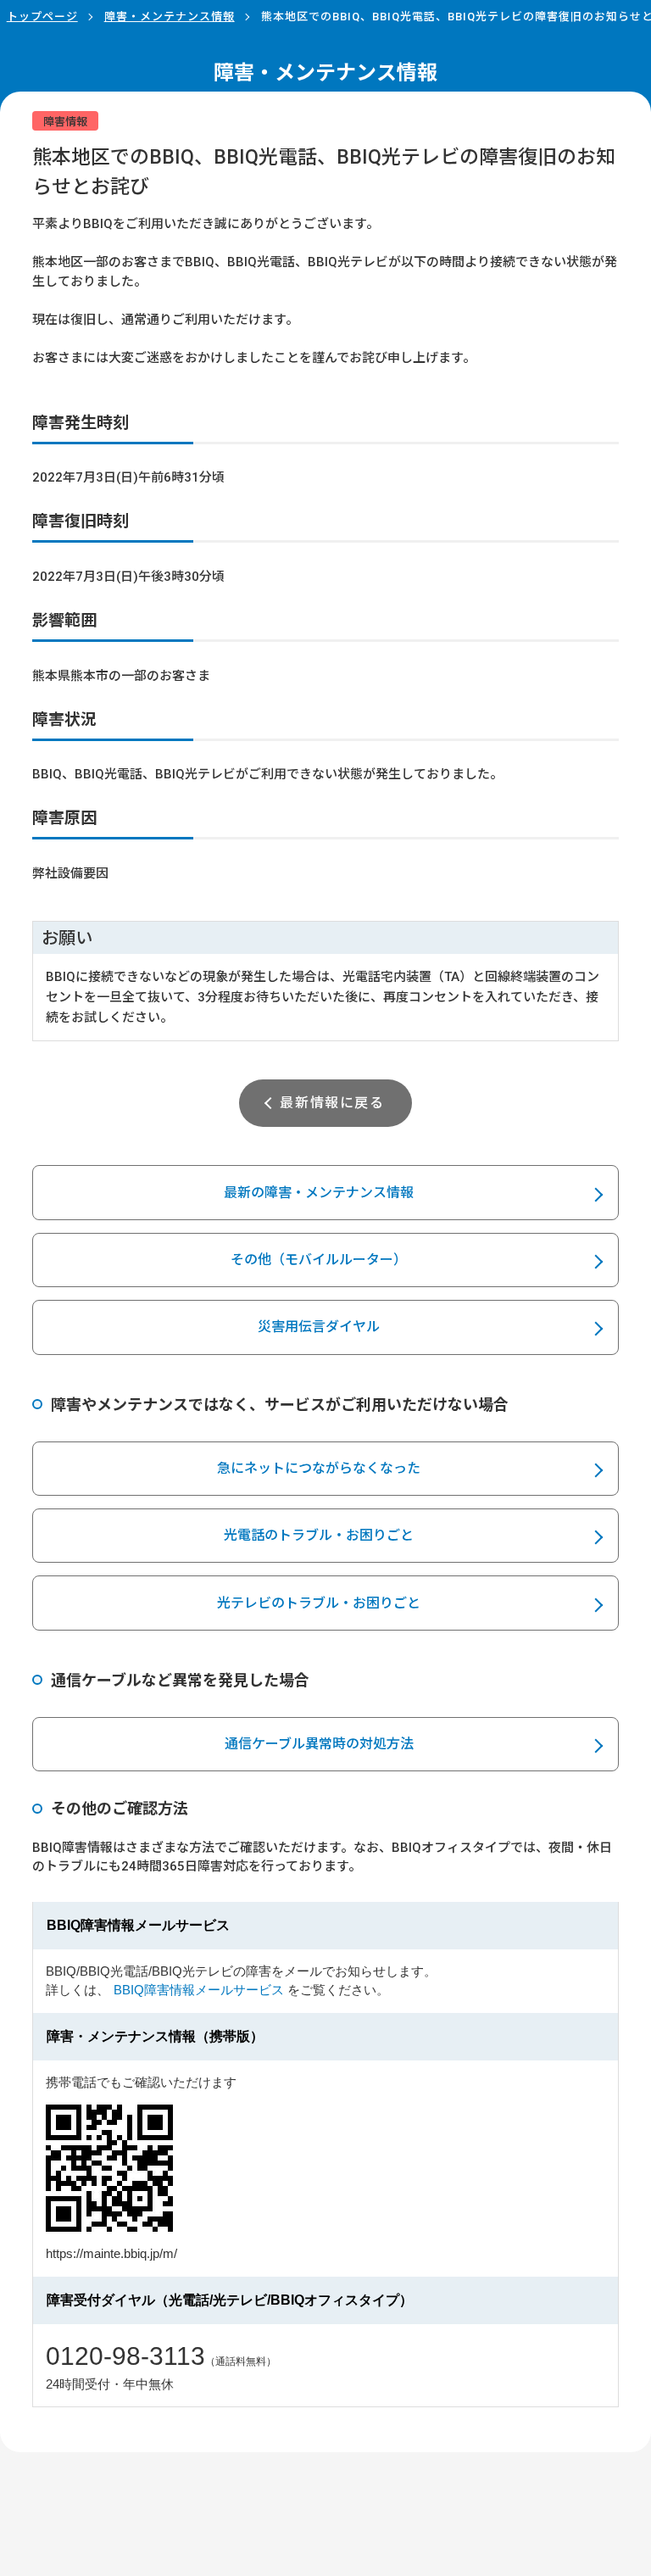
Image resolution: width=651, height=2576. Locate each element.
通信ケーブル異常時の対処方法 (319, 1744)
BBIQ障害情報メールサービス (199, 1990)
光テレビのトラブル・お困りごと (319, 1603)
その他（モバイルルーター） (319, 1260)
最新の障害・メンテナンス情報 (319, 1193)
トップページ (42, 17)
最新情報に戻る (332, 1103)
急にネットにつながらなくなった (319, 1468)
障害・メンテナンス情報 (170, 17)
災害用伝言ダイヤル (319, 1327)
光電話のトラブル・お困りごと (319, 1535)
